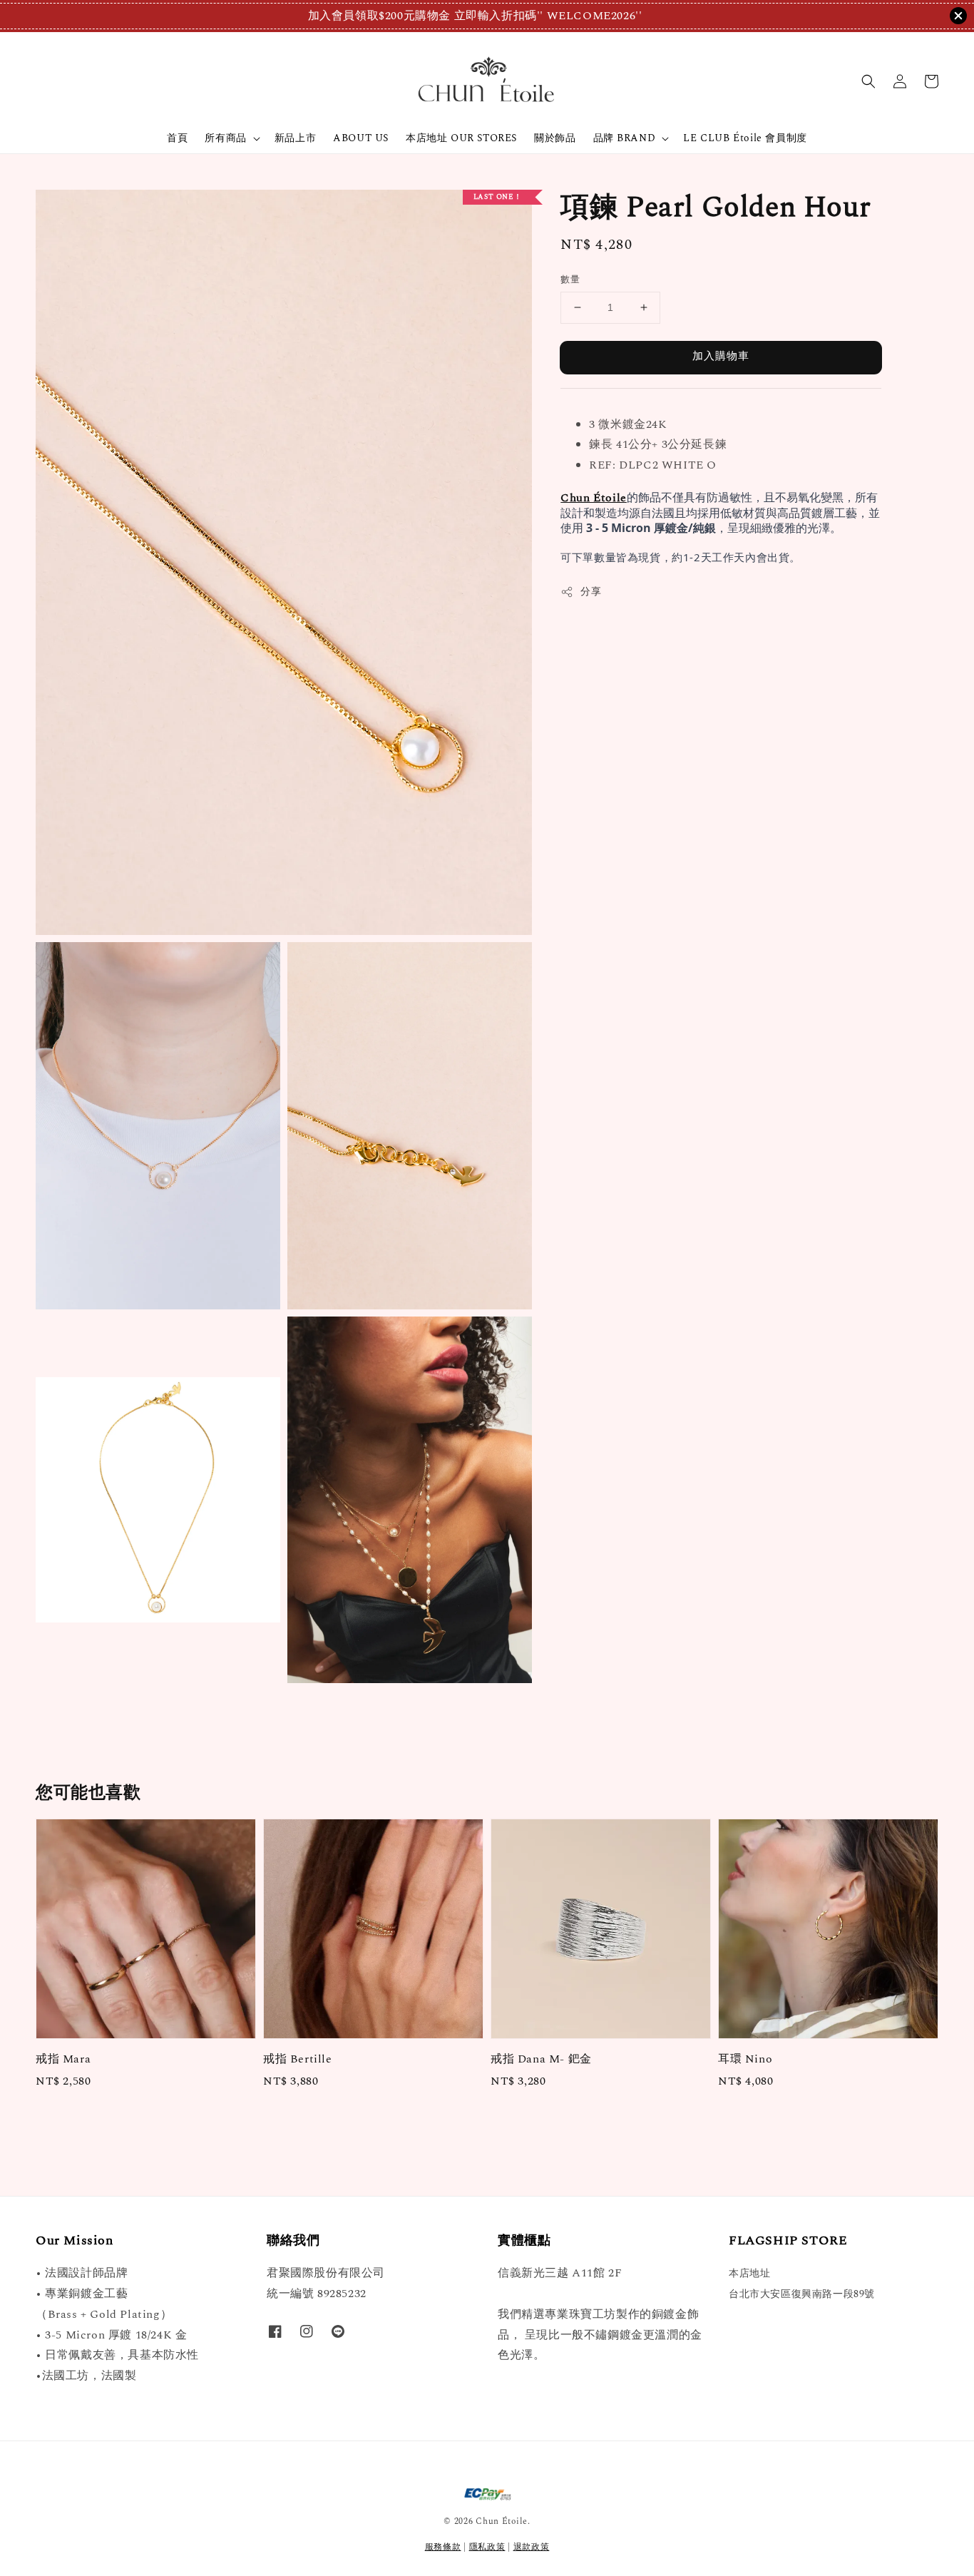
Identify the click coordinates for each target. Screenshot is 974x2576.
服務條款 (443, 2547)
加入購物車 (721, 356)
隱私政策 (487, 2547)
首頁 (177, 138)
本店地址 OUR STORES (461, 138)
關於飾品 (555, 138)
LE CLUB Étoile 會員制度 (745, 138)
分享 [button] (591, 592)
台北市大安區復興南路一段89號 (802, 2294)
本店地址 (749, 2274)
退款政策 (532, 2547)
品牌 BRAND (625, 138)
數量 (570, 280)
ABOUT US (361, 138)
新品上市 (295, 138)
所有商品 (225, 138)
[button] (868, 81)
